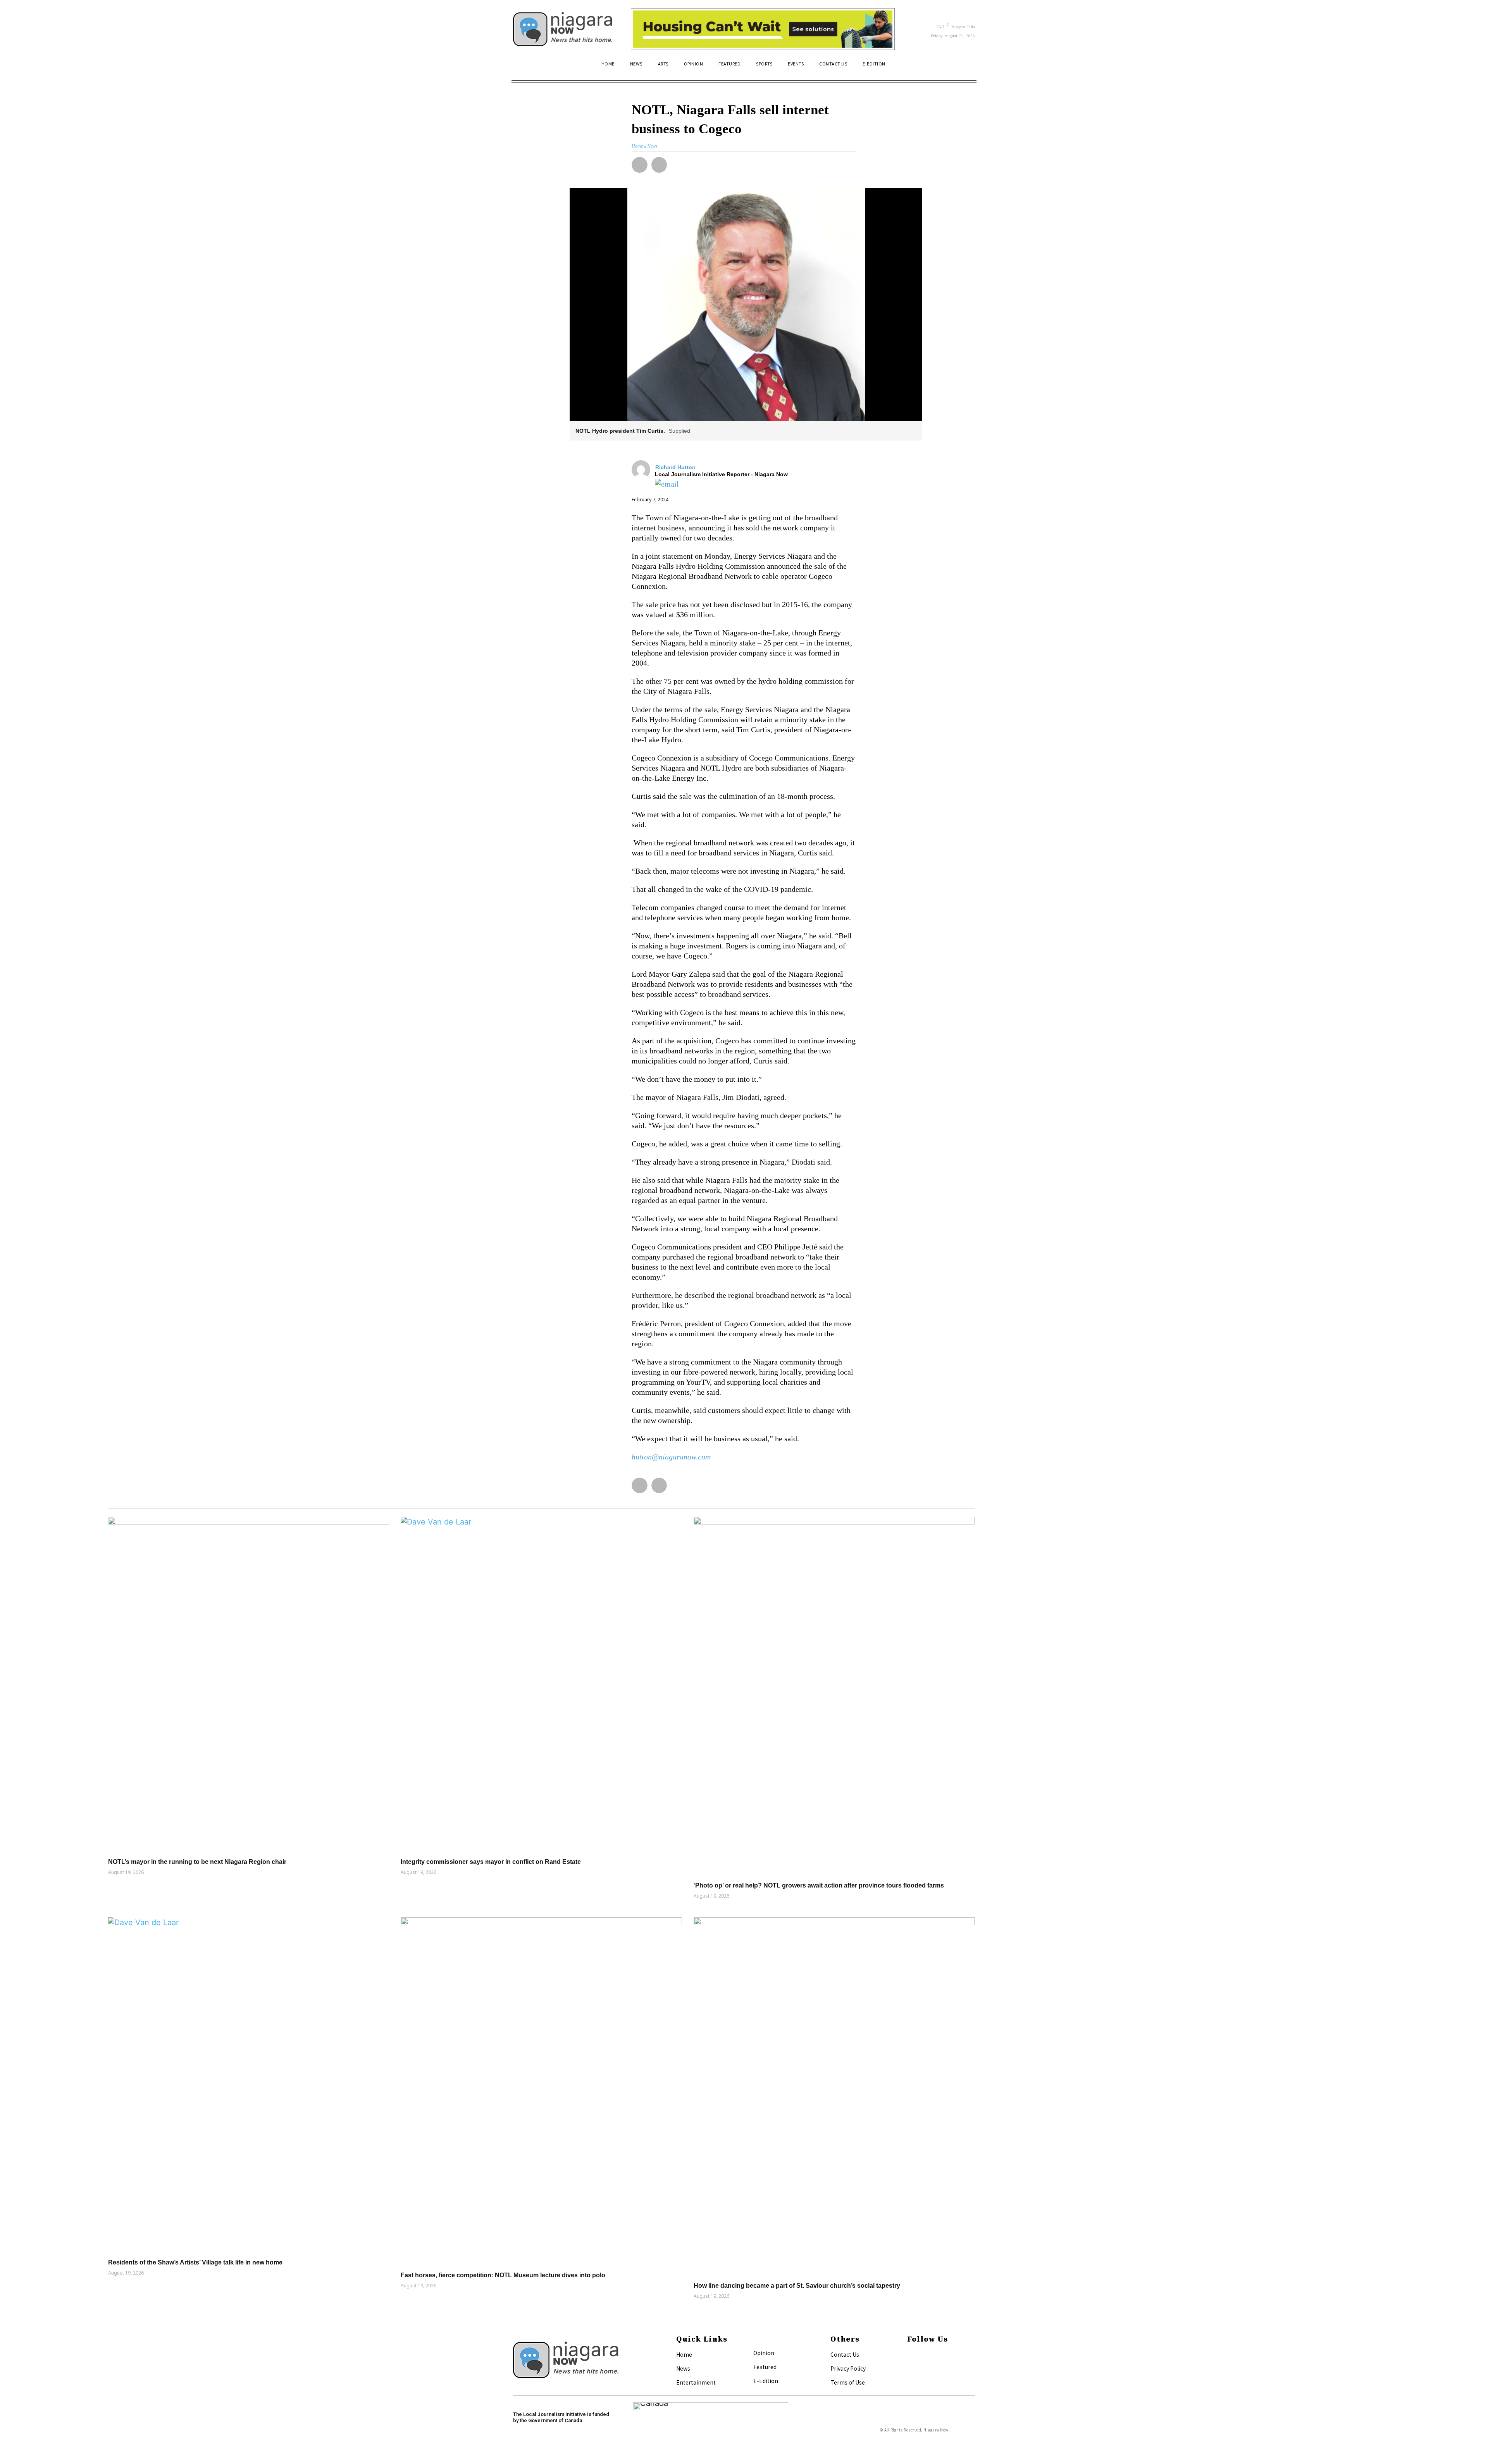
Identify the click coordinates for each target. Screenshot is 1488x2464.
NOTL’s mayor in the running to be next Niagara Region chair (197, 1862)
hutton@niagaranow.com (671, 1457)
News (683, 2368)
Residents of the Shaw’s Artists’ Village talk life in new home (195, 2262)
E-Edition (766, 2381)
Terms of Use (848, 2382)
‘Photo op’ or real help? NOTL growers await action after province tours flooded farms (819, 1885)
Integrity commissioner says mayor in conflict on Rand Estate (491, 1862)
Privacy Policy (848, 2368)
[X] (909, 2368)
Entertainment (696, 2382)
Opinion (764, 2353)
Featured (765, 2367)
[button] (966, 67)
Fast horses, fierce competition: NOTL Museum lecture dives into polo (503, 2275)
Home (684, 2354)
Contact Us (845, 2354)
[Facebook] (909, 2355)
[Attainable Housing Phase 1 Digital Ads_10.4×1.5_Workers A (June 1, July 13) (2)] (763, 29)
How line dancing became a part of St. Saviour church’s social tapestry (797, 2286)
